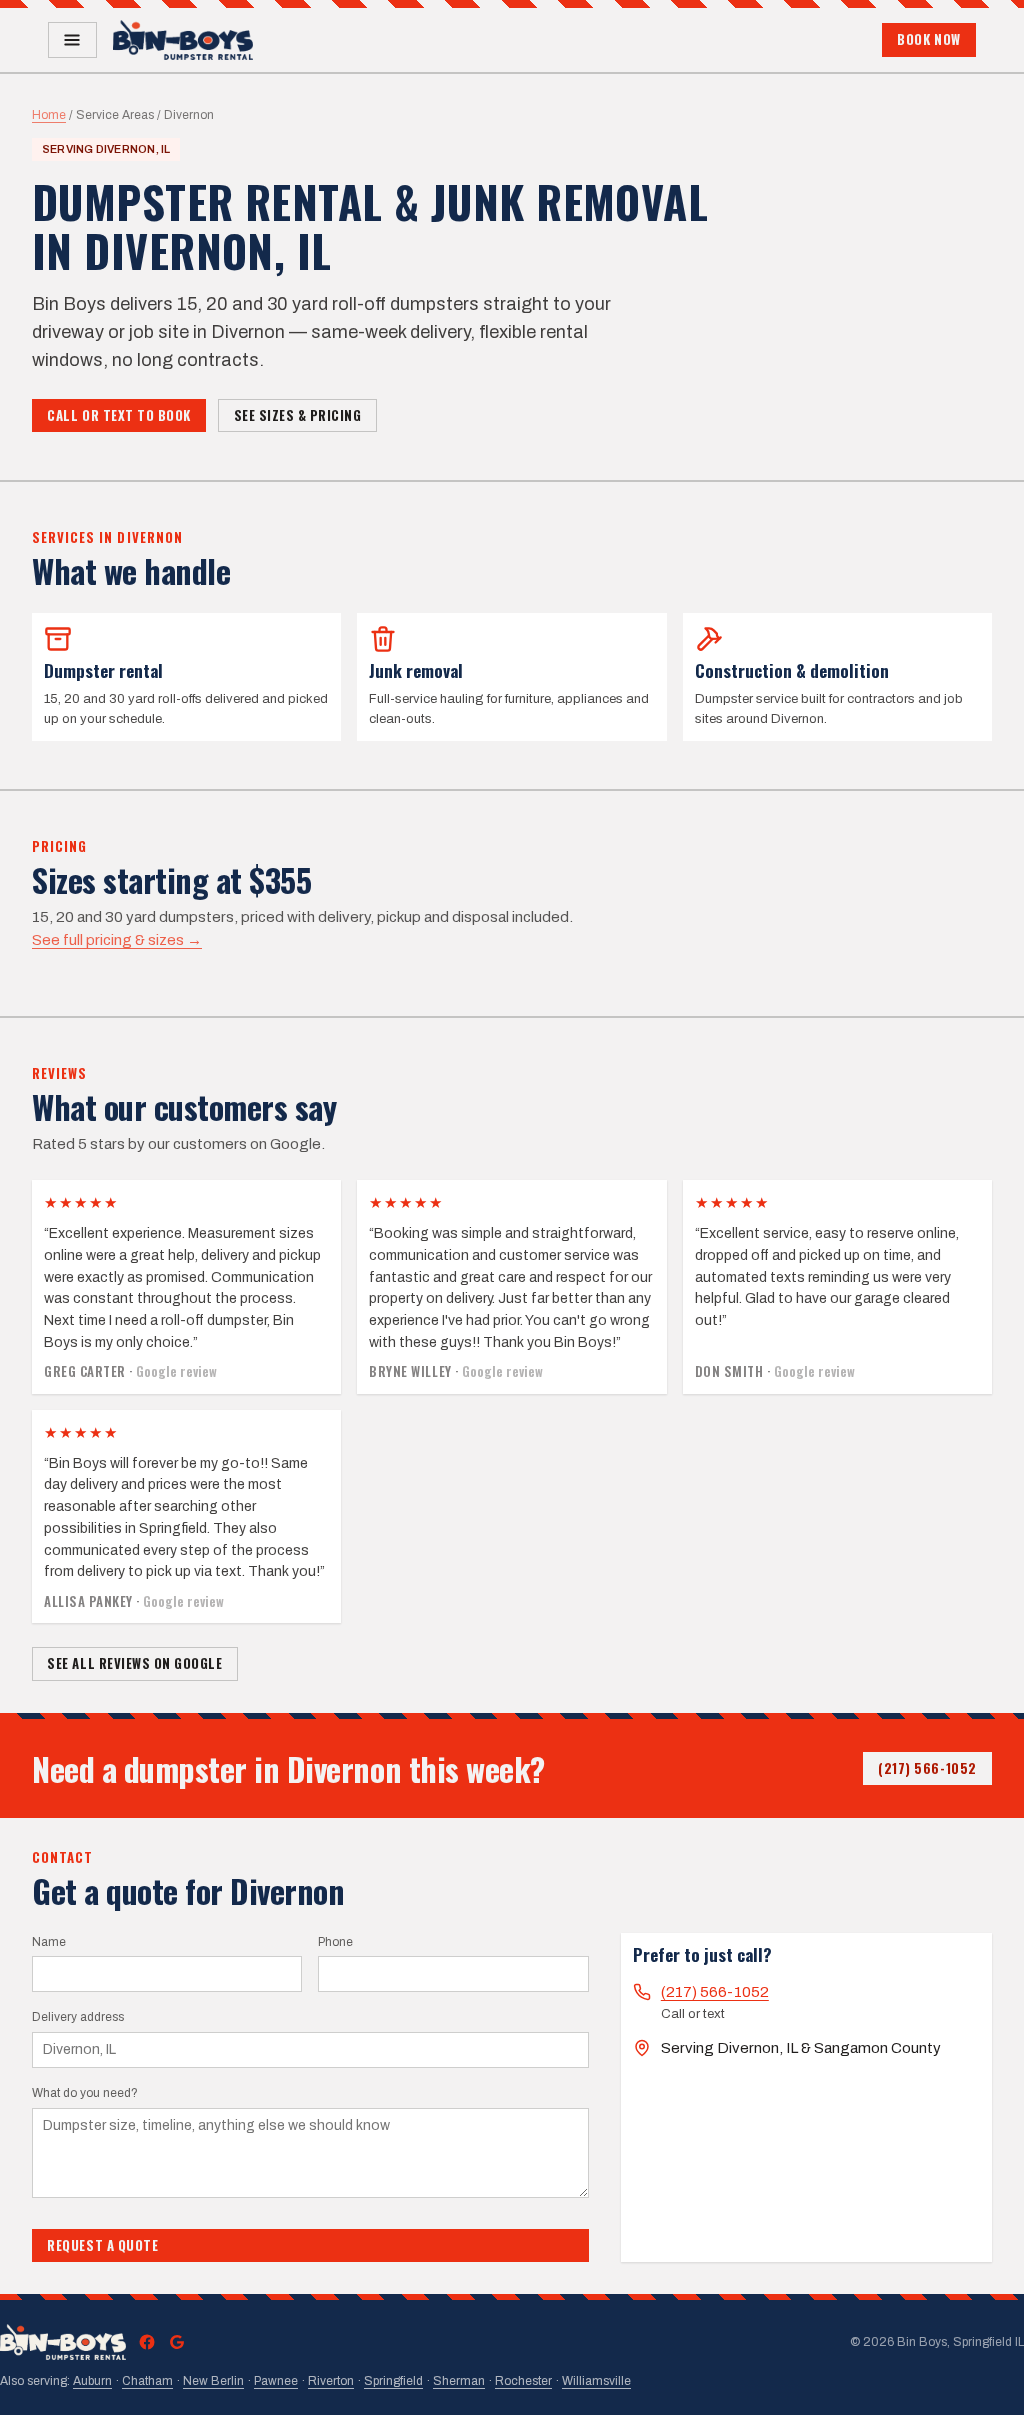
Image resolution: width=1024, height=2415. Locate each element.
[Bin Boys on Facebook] (147, 2342)
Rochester (523, 2381)
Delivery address (78, 2017)
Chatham (147, 2381)
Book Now (928, 39)
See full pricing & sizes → (117, 940)
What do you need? (85, 2093)
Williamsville (596, 2381)
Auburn (92, 2381)
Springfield (393, 2381)
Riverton (331, 2381)
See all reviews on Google (134, 1663)
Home (49, 115)
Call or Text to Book (118, 415)
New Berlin (213, 2381)
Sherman (459, 2381)
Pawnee (276, 2381)
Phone (335, 1942)
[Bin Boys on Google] (177, 2342)
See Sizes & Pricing (298, 415)
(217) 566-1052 (927, 1768)
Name (49, 1942)
